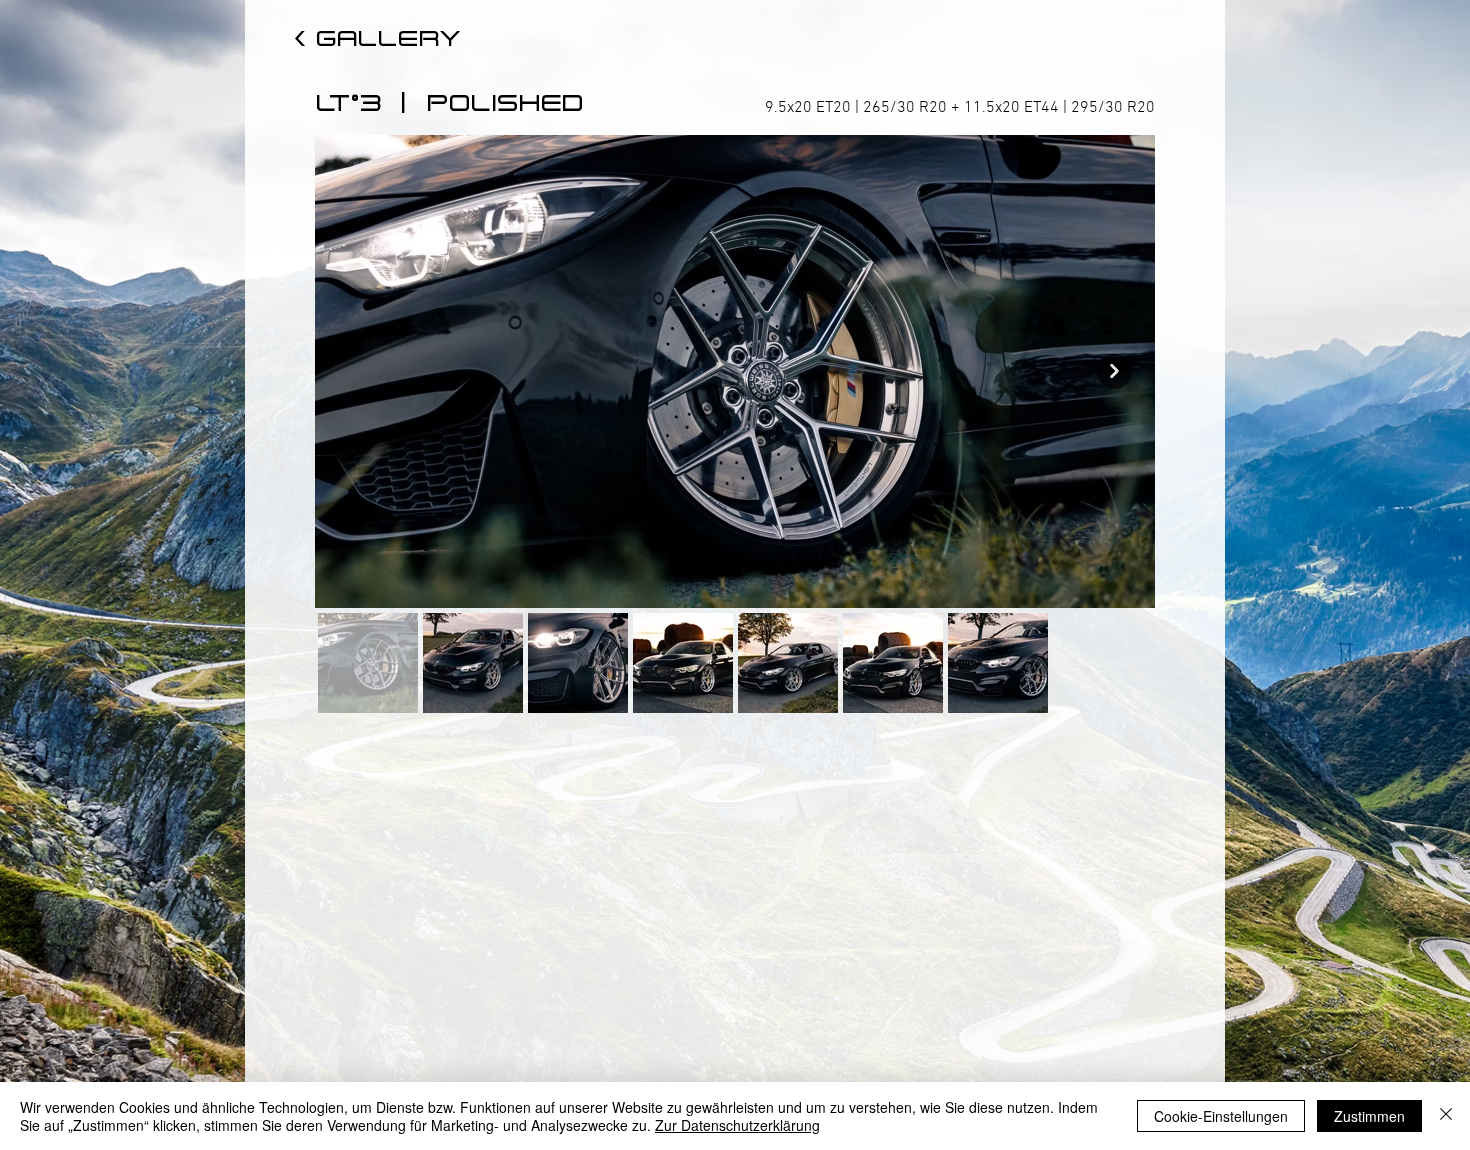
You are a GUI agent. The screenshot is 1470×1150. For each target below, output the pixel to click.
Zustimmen (1369, 1116)
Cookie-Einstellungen (1221, 1116)
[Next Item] (1114, 371)
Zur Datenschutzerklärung (737, 1125)
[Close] (1446, 1116)
